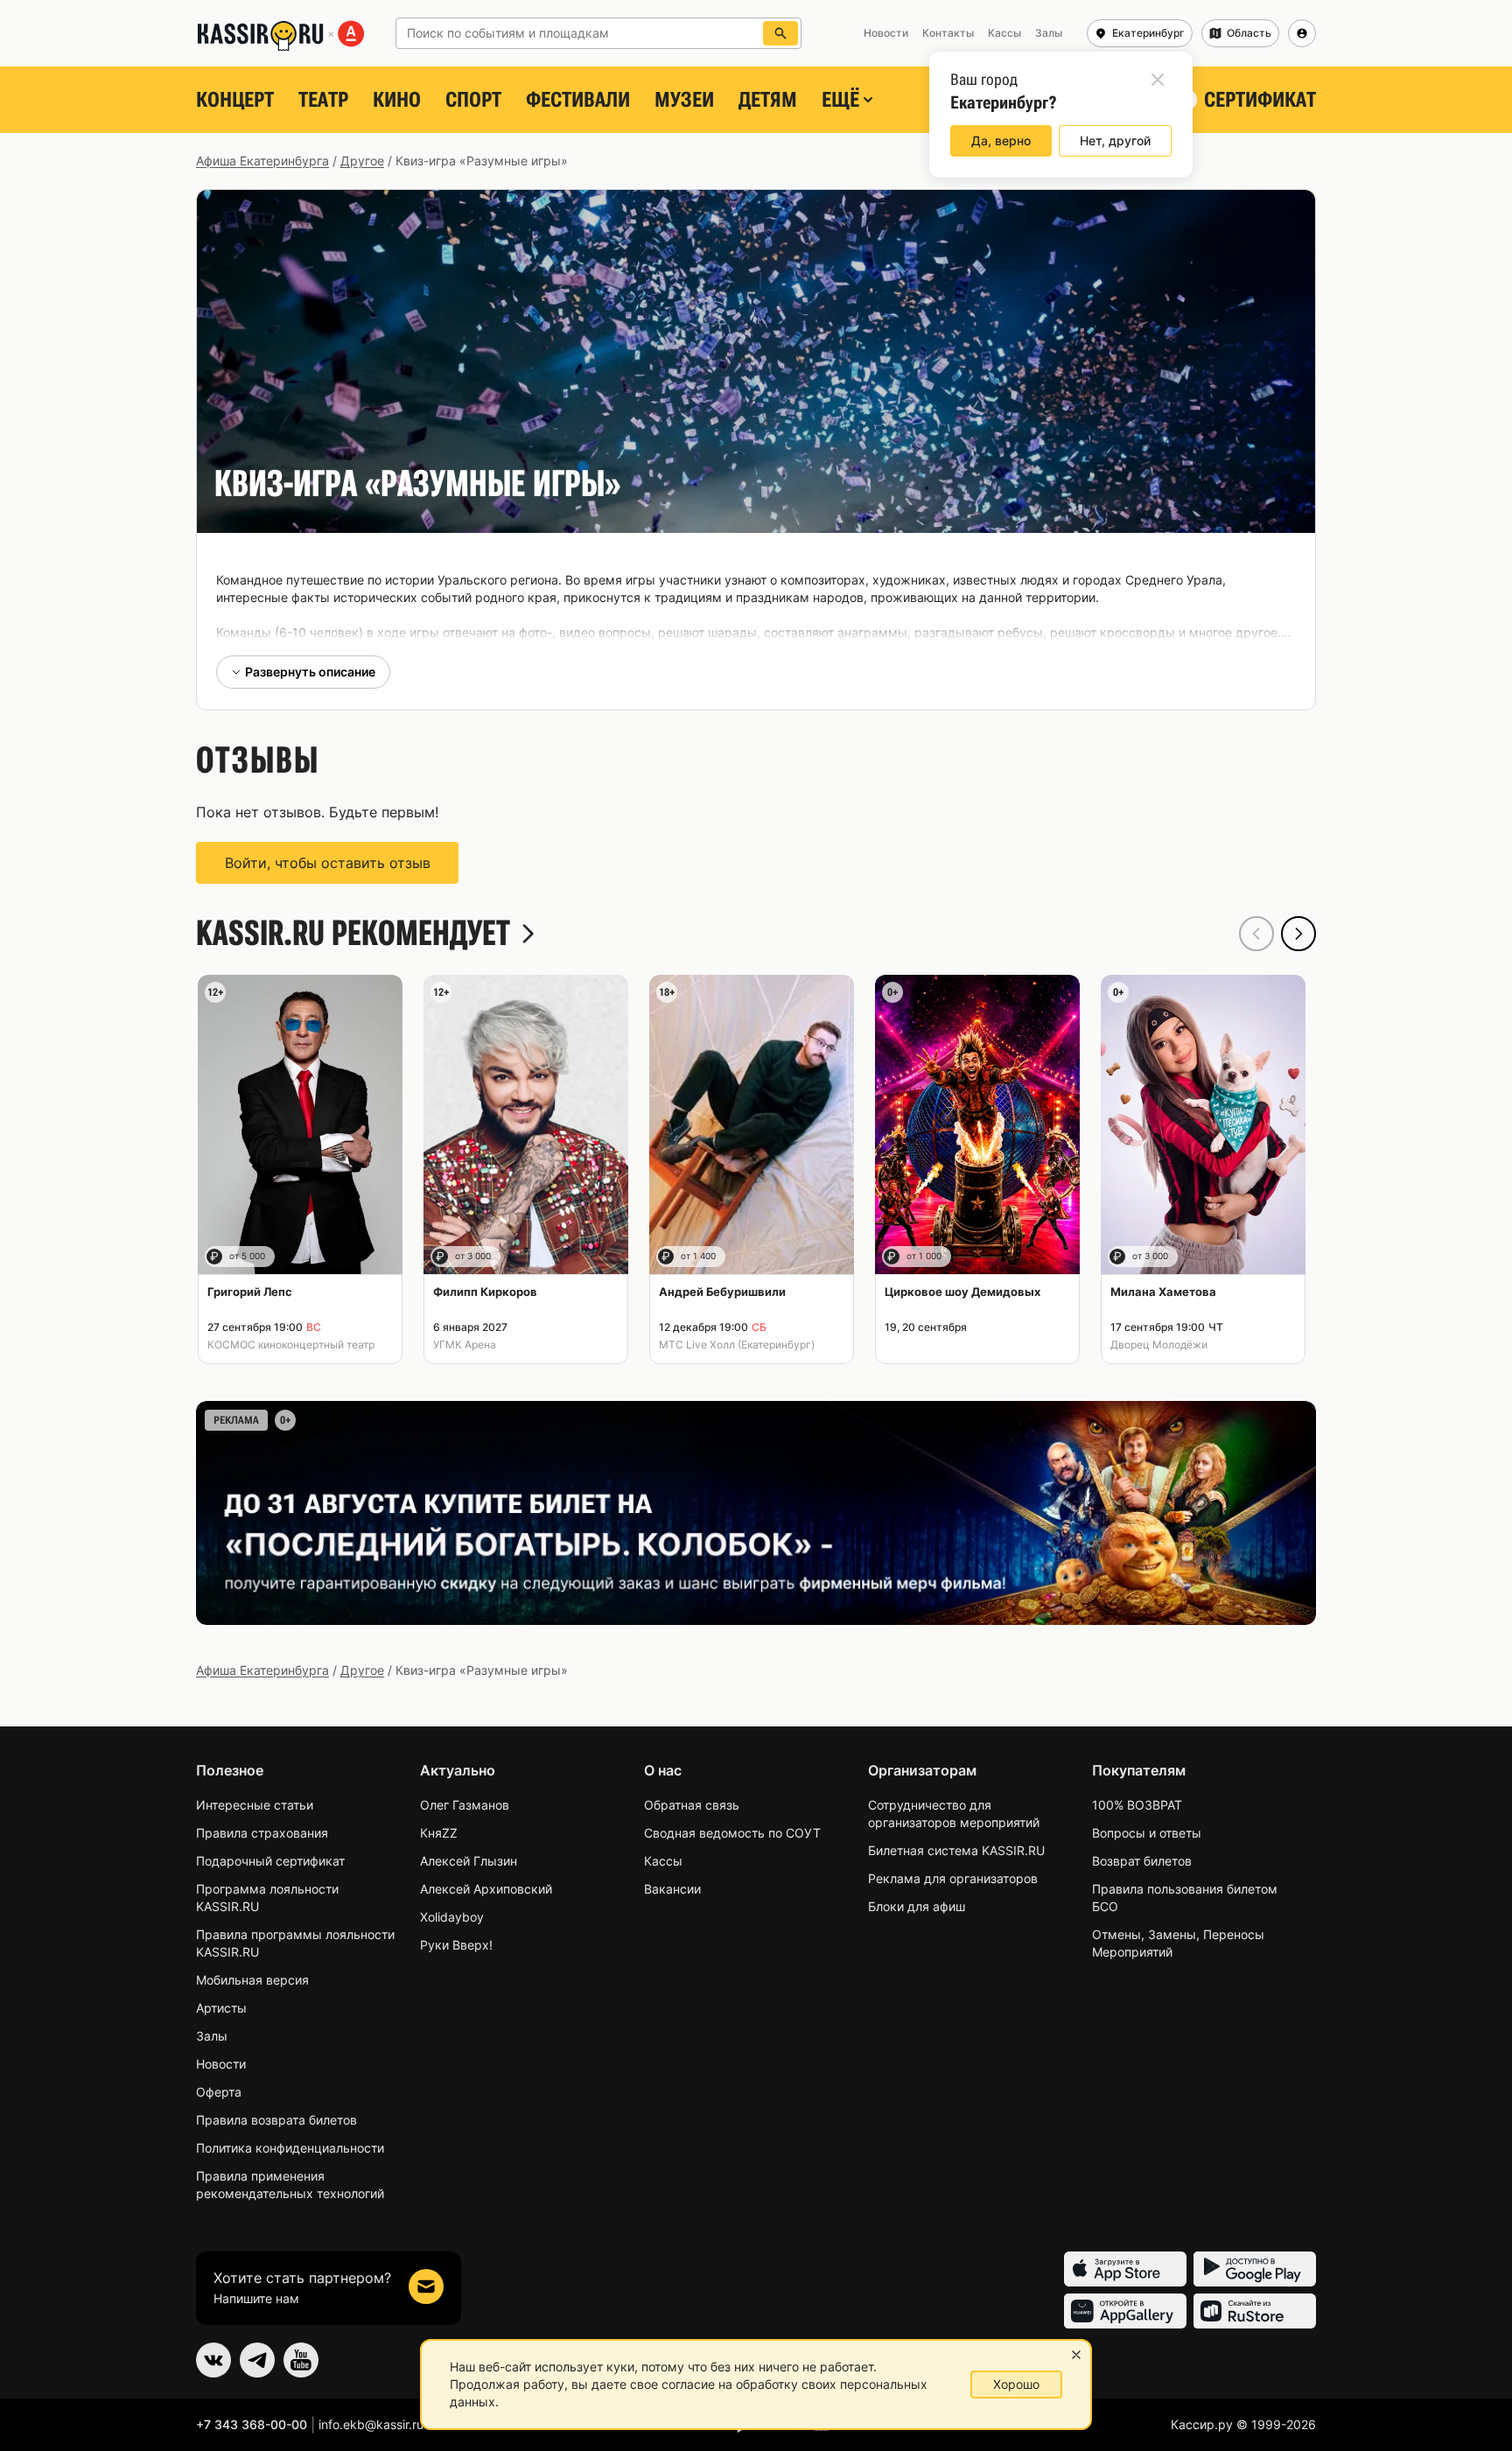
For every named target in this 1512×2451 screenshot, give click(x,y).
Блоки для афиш (917, 1906)
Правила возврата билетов (276, 2120)
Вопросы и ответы (1147, 1833)
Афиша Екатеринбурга (262, 161)
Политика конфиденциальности (290, 2148)
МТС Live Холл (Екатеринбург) (737, 1345)
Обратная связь (692, 1805)
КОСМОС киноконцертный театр (291, 1345)
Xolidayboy (452, 1917)
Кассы (663, 1861)
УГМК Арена (465, 1345)
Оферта (219, 2092)
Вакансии (672, 1889)
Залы (212, 2036)
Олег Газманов (465, 1805)
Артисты (221, 2008)
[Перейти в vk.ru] (213, 2360)
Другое (362, 161)
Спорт (473, 100)
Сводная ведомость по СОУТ (732, 1833)
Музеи (684, 100)
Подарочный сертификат (270, 1861)
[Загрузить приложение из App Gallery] (1125, 2311)
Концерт (235, 100)
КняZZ (439, 1833)
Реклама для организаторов (953, 1878)
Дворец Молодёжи (1159, 1345)
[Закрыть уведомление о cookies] (1076, 2355)
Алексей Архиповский (486, 1889)
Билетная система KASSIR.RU (956, 1850)
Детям (768, 100)
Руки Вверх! (456, 1945)
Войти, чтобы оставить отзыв (328, 863)
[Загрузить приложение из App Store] (1125, 2269)
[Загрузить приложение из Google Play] (1255, 2269)
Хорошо (1016, 2384)
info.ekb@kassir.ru (371, 2424)
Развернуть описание (310, 672)
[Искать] (780, 33)
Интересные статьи (255, 1805)
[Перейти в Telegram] (257, 2360)
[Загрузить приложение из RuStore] (1255, 2311)
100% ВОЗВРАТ (1137, 1805)
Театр (323, 100)
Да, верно (1001, 140)
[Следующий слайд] (1298, 934)
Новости (221, 2064)
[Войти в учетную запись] (1302, 33)
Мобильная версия (252, 1980)
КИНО (397, 100)
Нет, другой (1115, 140)
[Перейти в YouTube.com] (301, 2360)
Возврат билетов (1142, 1861)
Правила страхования (262, 1833)
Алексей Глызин (469, 1861)
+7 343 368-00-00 (252, 2424)
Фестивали (578, 100)
